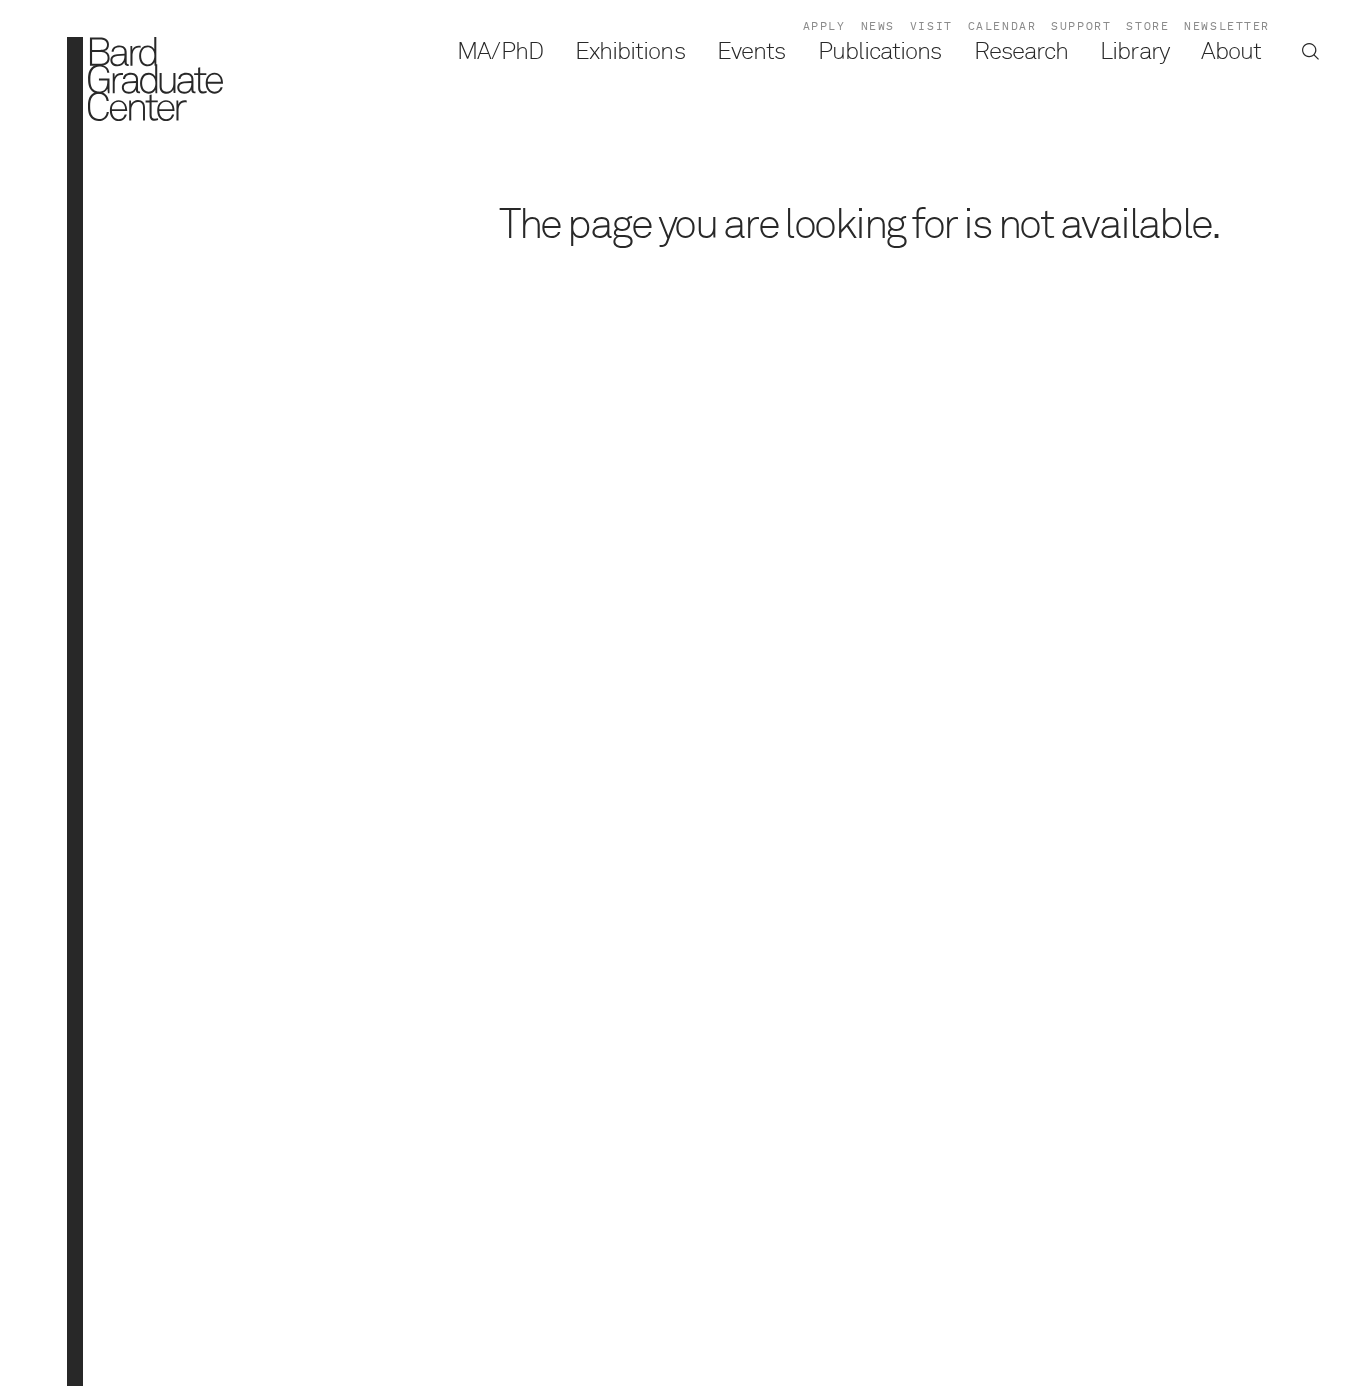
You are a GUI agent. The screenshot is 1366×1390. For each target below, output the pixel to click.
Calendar (1002, 26)
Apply (824, 26)
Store (1147, 26)
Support (1081, 26)
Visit (931, 26)
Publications (880, 52)
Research (1021, 52)
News (878, 26)
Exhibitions (630, 52)
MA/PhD (499, 52)
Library (1134, 52)
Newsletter (1227, 26)
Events (751, 52)
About (1231, 52)
